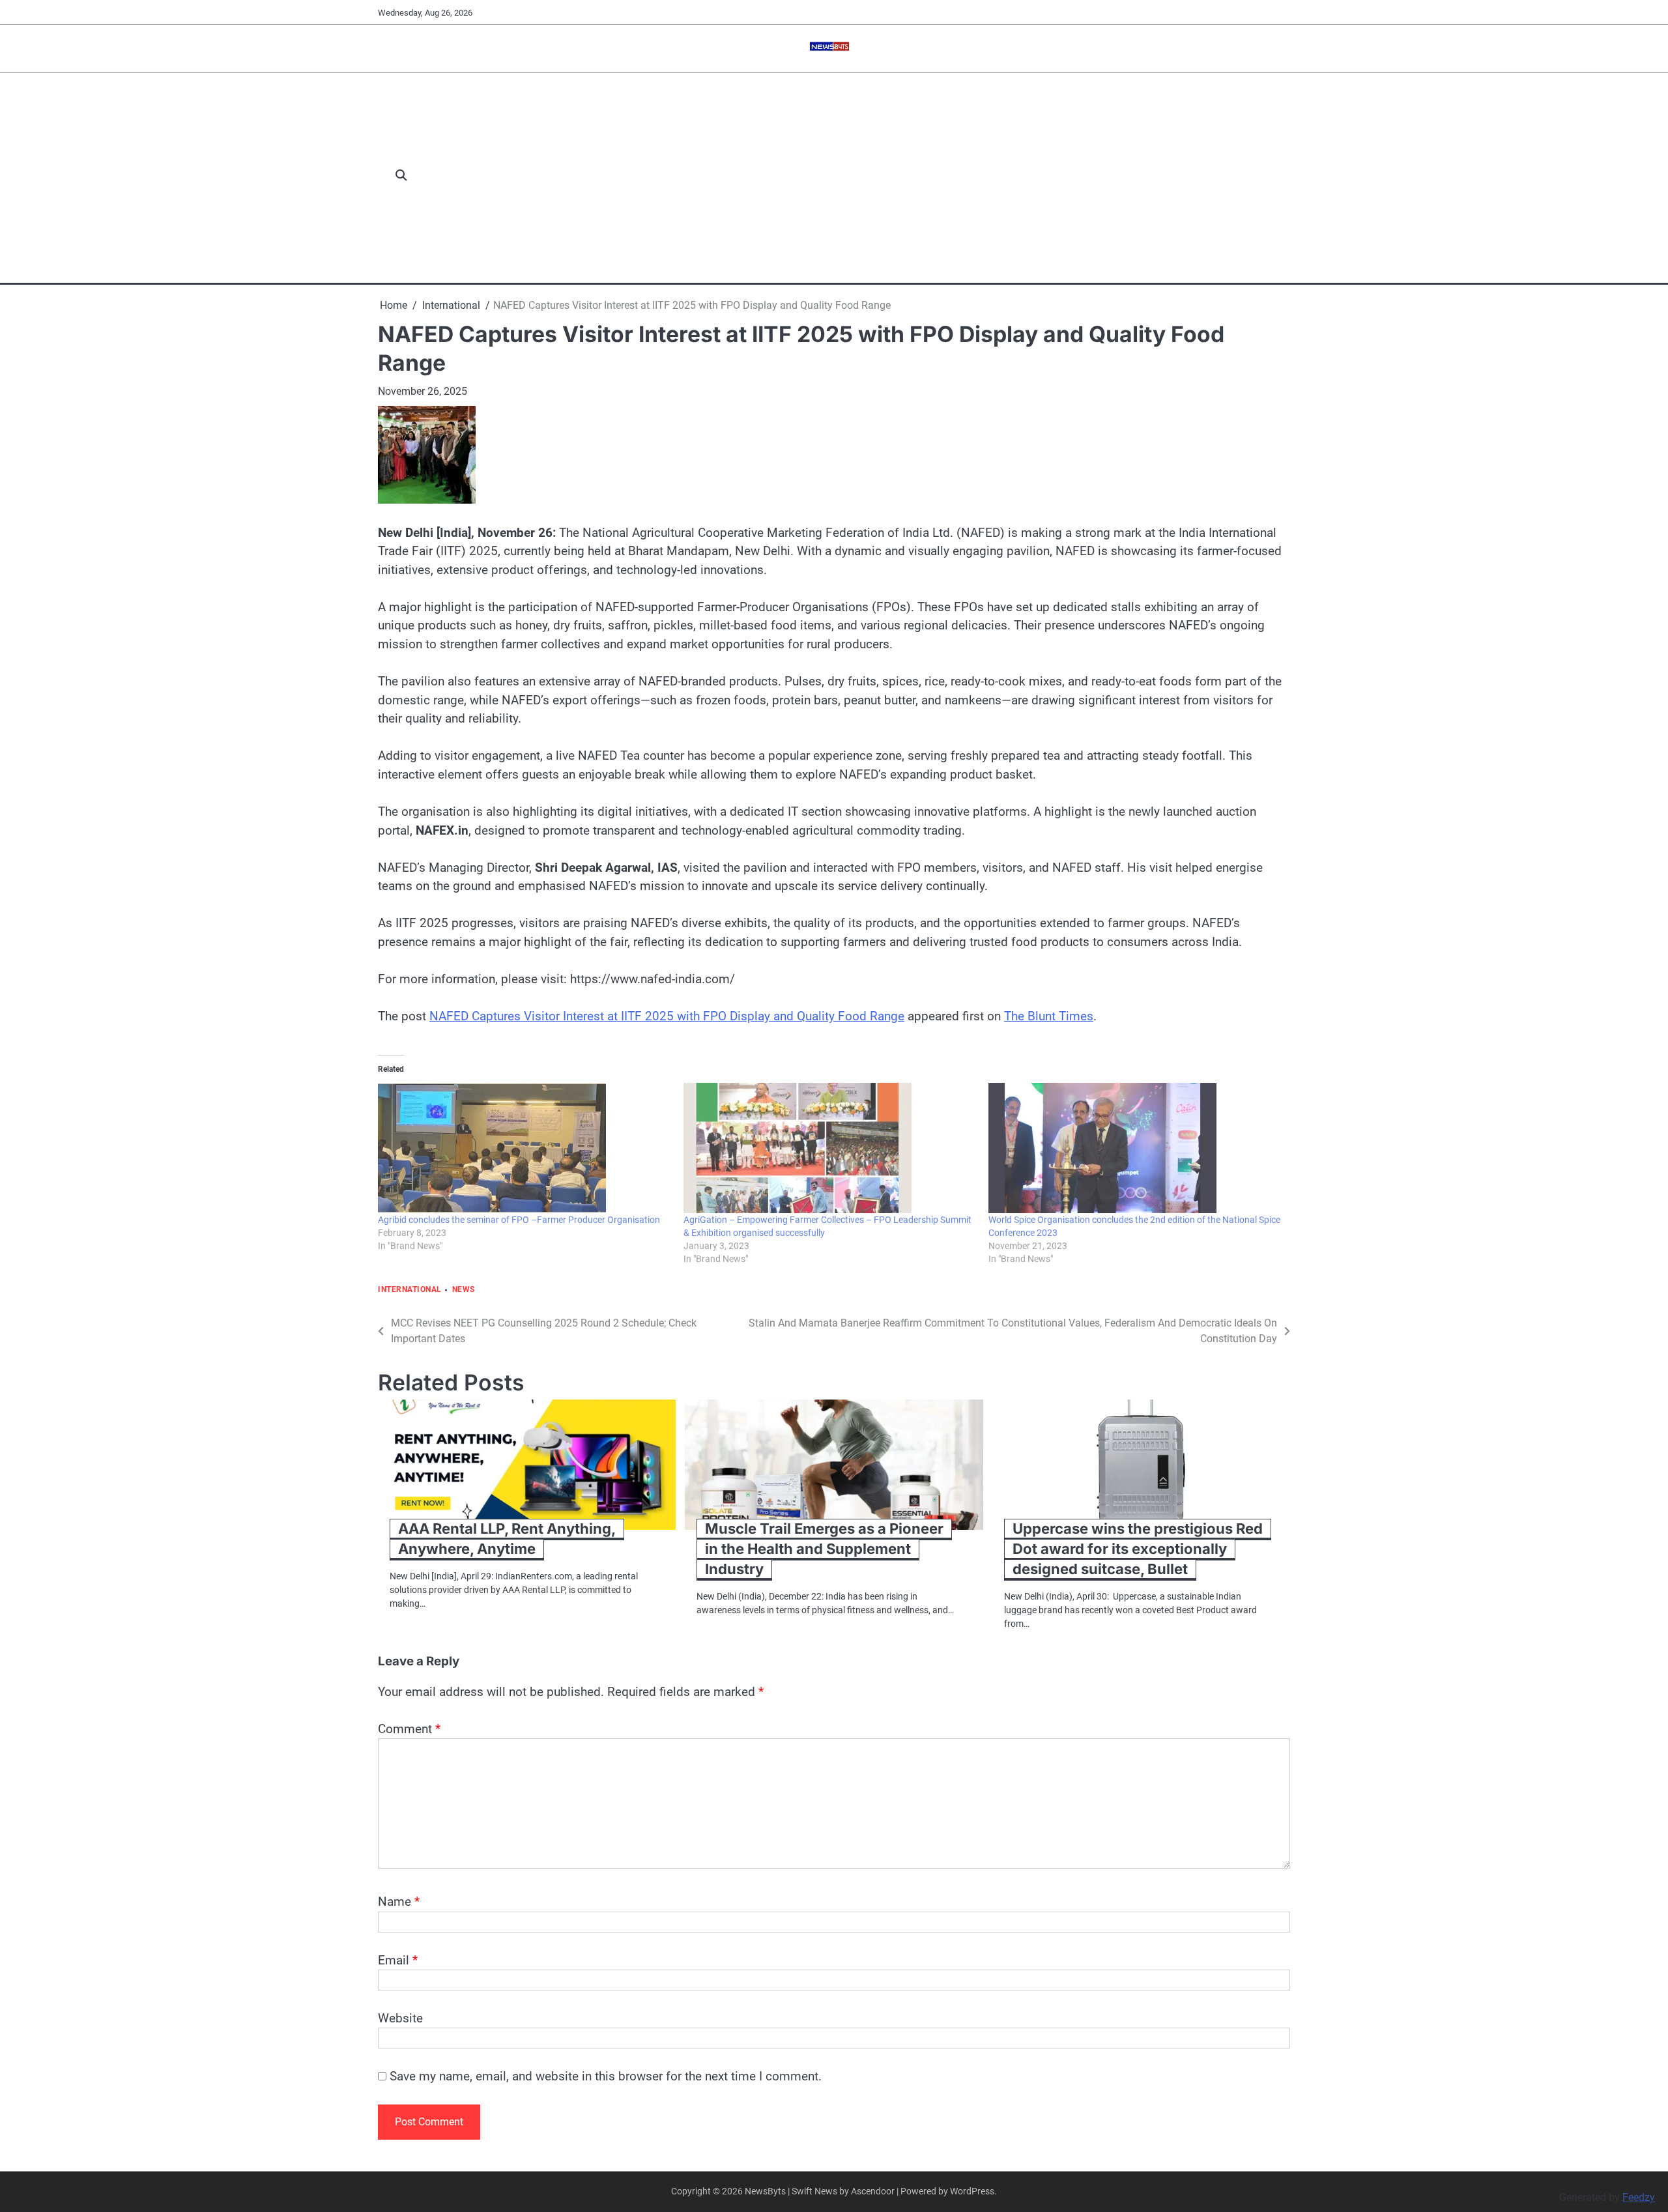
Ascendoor (873, 2191)
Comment (409, 1729)
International (410, 1290)
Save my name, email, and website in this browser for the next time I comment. (606, 2076)
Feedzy (1639, 2197)
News (464, 1290)
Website (400, 2018)
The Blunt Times (1049, 1016)
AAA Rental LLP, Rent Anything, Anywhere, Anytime (507, 1539)
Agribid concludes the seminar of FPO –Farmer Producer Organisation (519, 1220)
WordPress (972, 2191)
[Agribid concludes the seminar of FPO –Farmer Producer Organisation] (524, 1148)
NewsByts (765, 2191)
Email (398, 1960)
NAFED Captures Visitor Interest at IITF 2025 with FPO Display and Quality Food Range (667, 1016)
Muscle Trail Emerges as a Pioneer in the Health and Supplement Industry (824, 1549)
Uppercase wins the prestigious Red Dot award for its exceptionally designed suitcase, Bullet (1138, 1549)
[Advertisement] (856, 176)
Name (399, 1902)
